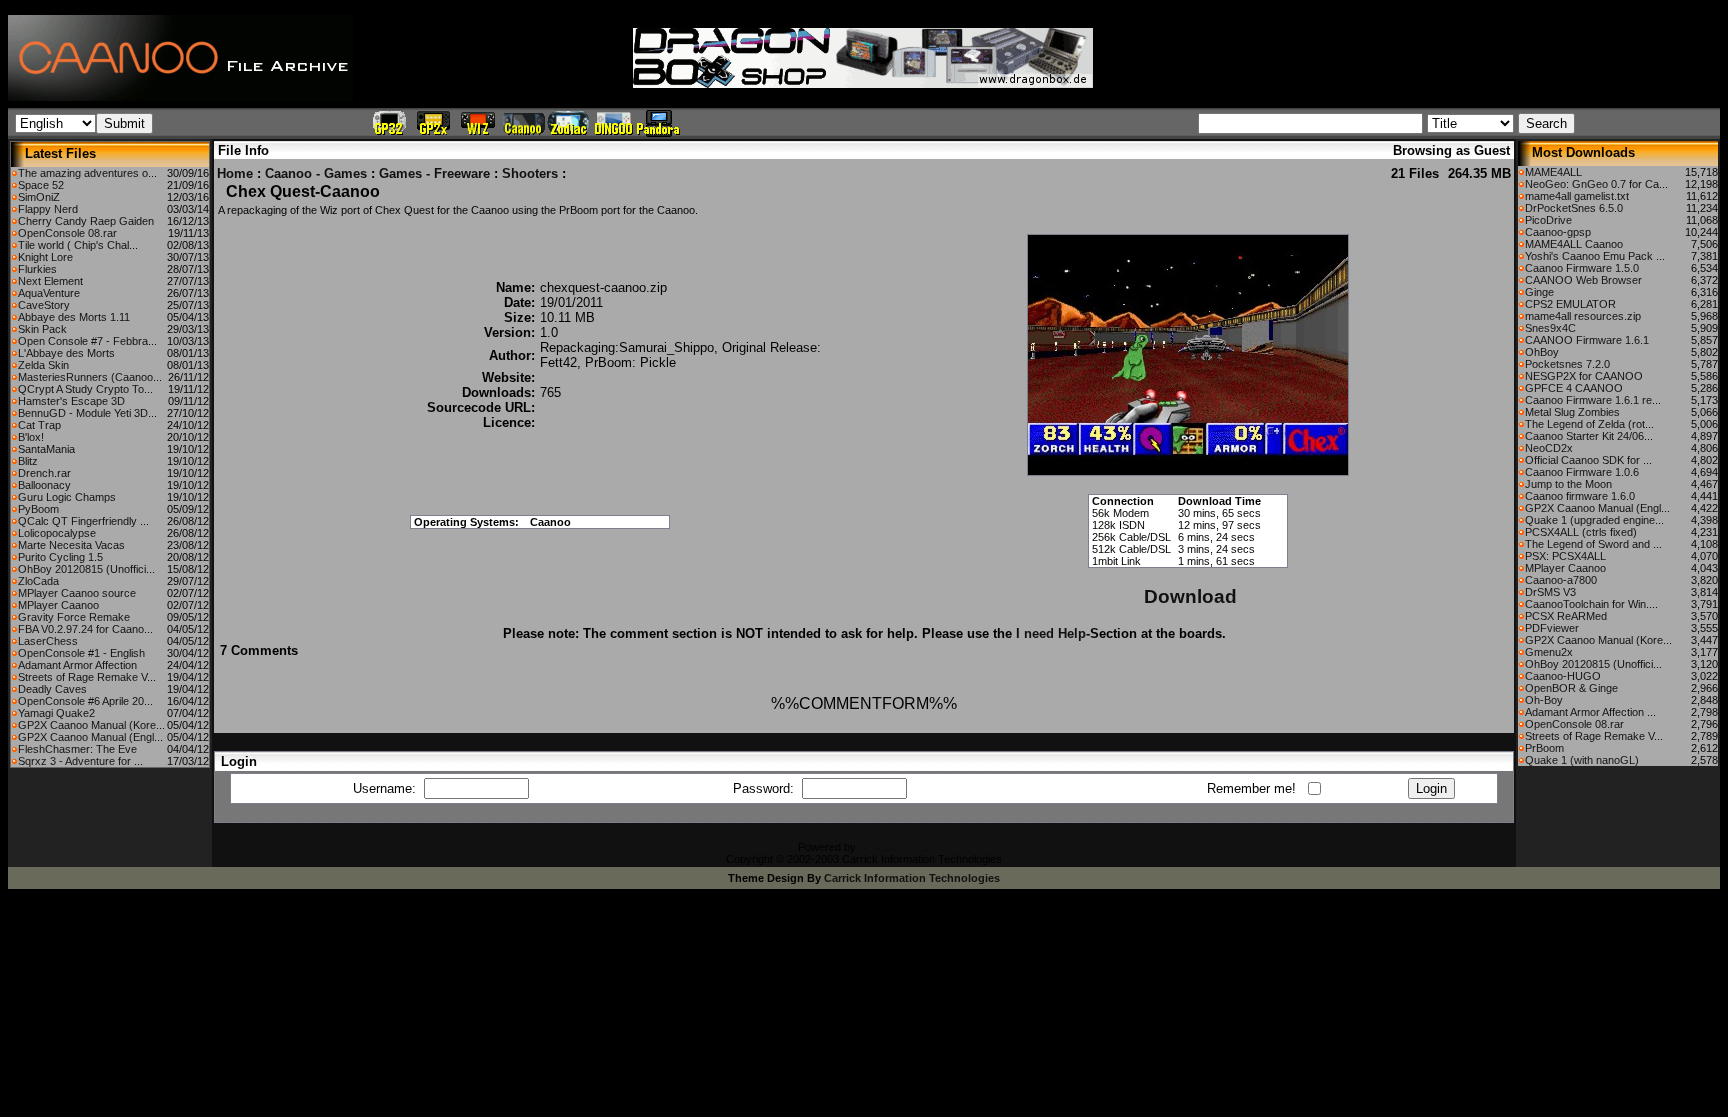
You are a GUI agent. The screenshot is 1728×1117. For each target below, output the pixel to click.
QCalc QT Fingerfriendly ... (83, 521)
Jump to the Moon (1568, 484)
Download (1190, 596)
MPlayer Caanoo (58, 605)
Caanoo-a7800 (1561, 580)
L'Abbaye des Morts (66, 353)
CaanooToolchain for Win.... (1591, 604)
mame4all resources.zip (1583, 316)
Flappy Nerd (48, 209)
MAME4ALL (1553, 172)
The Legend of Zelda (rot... (1589, 424)
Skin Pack (42, 329)
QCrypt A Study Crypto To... (85, 389)
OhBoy (1542, 352)
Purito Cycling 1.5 (60, 557)
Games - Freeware (434, 173)
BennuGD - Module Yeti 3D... (87, 413)
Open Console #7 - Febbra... (87, 341)
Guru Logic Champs (67, 497)
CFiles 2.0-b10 (894, 847)
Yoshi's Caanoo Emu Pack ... (1595, 256)
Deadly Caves (52, 689)
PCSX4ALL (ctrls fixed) (1581, 532)
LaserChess (48, 641)
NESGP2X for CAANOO (1584, 376)
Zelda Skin (43, 365)
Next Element (50, 281)
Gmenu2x (1549, 652)
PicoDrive (1548, 220)
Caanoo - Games (316, 173)
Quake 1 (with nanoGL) (1582, 760)
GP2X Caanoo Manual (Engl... (90, 737)
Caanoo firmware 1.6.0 (1580, 496)
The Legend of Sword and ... (1593, 544)
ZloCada (38, 581)
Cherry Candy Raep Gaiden (86, 221)
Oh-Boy (1544, 700)
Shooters (530, 173)
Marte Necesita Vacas (71, 545)
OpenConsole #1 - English (81, 653)
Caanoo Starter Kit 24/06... (1589, 436)
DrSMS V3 (1550, 592)
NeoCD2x (1549, 448)
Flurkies (37, 269)
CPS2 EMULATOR (1570, 304)
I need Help (1051, 633)
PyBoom (38, 509)
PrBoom (1544, 748)
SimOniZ (39, 197)
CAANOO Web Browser (1583, 280)
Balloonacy (44, 485)
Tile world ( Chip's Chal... (78, 245)
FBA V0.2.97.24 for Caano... (85, 629)
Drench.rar (44, 473)
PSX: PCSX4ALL (1565, 556)
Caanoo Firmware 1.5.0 (1582, 268)
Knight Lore (45, 257)
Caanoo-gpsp (1558, 232)
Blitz (28, 461)
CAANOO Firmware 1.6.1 (1587, 340)
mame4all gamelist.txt (1577, 196)
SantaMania (46, 449)
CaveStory (44, 305)
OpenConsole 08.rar (67, 233)
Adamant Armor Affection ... (1590, 712)
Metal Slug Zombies (1572, 412)
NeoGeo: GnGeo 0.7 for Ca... (1596, 184)
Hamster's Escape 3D (71, 401)
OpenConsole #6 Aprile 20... (85, 701)
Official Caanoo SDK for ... (1588, 460)
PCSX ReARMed (1566, 616)
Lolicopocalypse (57, 533)
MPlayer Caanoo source (77, 593)
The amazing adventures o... (87, 173)
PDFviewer (1552, 628)
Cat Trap (39, 425)
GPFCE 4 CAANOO (1574, 388)
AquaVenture (49, 293)
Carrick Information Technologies (912, 878)
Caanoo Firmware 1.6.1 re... (1593, 400)
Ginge (1539, 292)
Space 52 (41, 185)
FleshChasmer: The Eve (77, 749)
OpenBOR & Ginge (1571, 688)
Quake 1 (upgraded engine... (1594, 520)
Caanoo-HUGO (1563, 676)
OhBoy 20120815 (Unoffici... (86, 569)
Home (235, 173)
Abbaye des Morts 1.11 (74, 317)
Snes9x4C (1550, 328)
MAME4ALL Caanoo (1574, 244)
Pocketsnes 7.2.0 (1567, 364)
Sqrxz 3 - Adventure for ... (80, 761)
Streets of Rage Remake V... (87, 677)
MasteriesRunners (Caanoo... (90, 377)
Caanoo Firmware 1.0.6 (1582, 472)
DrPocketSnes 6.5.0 (1574, 208)
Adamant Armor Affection (77, 665)
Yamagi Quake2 (56, 713)
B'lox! (31, 437)
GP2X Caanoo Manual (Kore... (91, 725)
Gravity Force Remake (74, 617)
